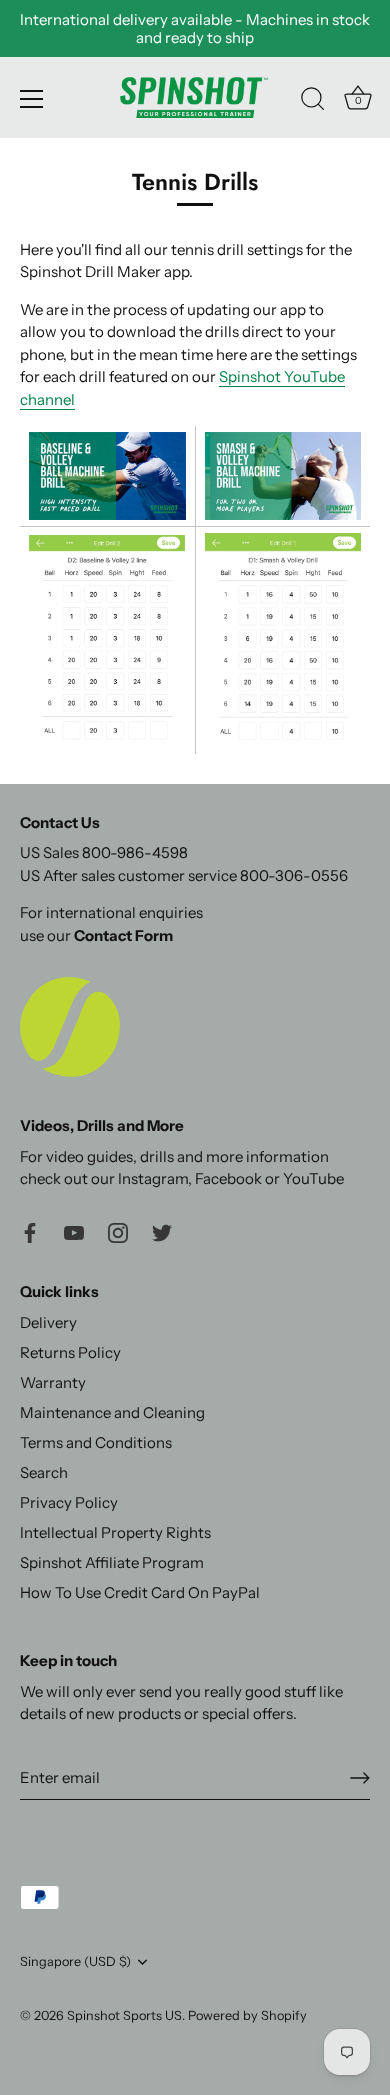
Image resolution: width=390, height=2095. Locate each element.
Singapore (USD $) (75, 1961)
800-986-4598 (135, 852)
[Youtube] (74, 1231)
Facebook (228, 1178)
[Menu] (32, 99)
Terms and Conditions (96, 1442)
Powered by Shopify (247, 2015)
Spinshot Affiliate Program (112, 1562)
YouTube (313, 1178)
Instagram (153, 1178)
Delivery (48, 1322)
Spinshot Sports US (124, 2015)
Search (44, 1472)
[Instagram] (118, 1231)
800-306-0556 (294, 875)
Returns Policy (70, 1352)
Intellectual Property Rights (115, 1532)
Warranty (53, 1382)
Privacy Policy (69, 1502)
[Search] (313, 102)
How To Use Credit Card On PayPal (140, 1592)
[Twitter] (162, 1231)
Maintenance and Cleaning (112, 1412)
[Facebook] (30, 1231)
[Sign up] (360, 1778)
